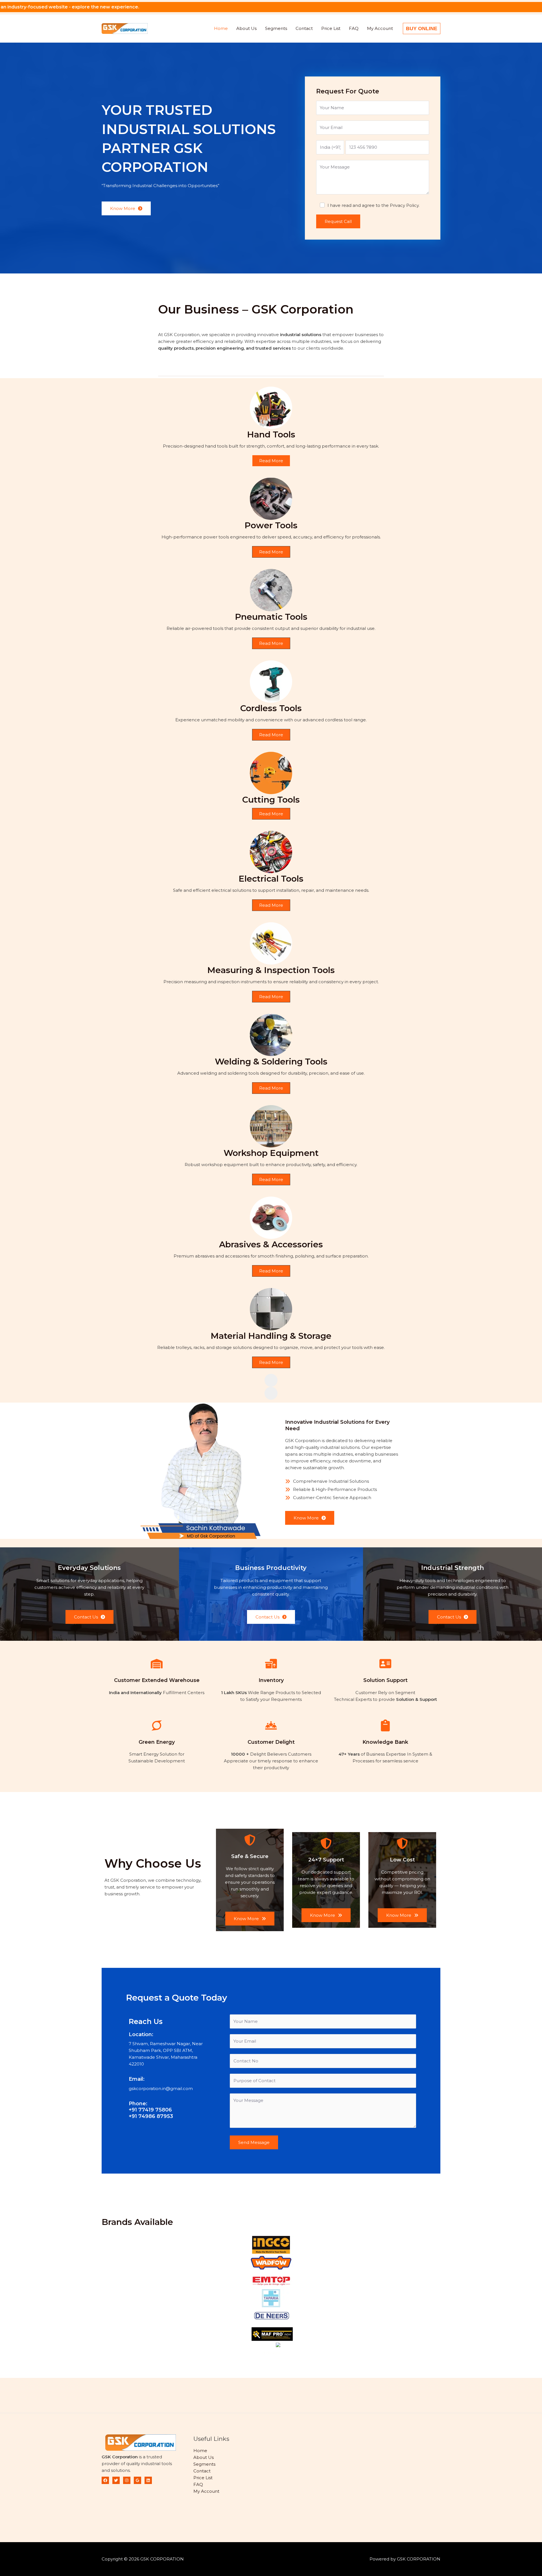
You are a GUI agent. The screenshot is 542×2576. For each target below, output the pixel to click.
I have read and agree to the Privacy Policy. (373, 205)
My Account (380, 28)
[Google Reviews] (137, 2480)
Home (221, 28)
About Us (246, 28)
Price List (331, 28)
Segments (276, 28)
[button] (422, 29)
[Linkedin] (148, 2480)
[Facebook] (105, 2480)
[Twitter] (116, 2480)
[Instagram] (127, 2480)
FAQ (354, 28)
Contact (304, 28)
